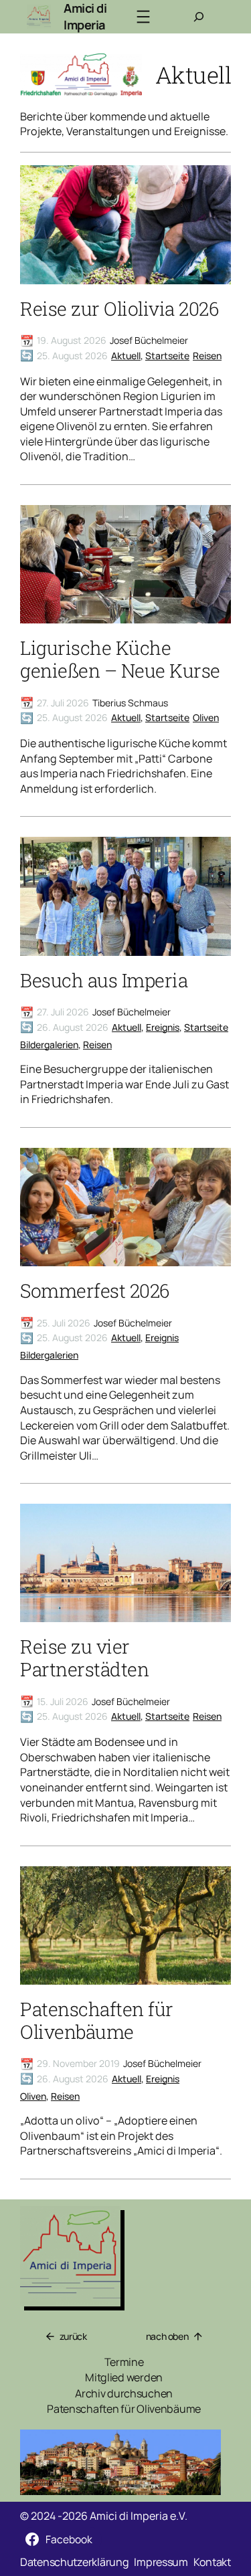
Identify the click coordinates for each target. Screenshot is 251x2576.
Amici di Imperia (85, 17)
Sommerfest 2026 (95, 1291)
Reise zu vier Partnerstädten (84, 1658)
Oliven (206, 717)
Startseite (167, 356)
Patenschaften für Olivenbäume (97, 2021)
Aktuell (126, 356)
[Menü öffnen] (143, 17)
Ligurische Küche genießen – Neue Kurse (120, 660)
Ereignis (163, 1027)
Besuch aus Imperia (104, 981)
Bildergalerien (49, 1045)
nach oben (167, 2336)
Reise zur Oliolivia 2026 (119, 309)
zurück (73, 2336)
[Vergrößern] (203, 2447)
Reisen (207, 356)
